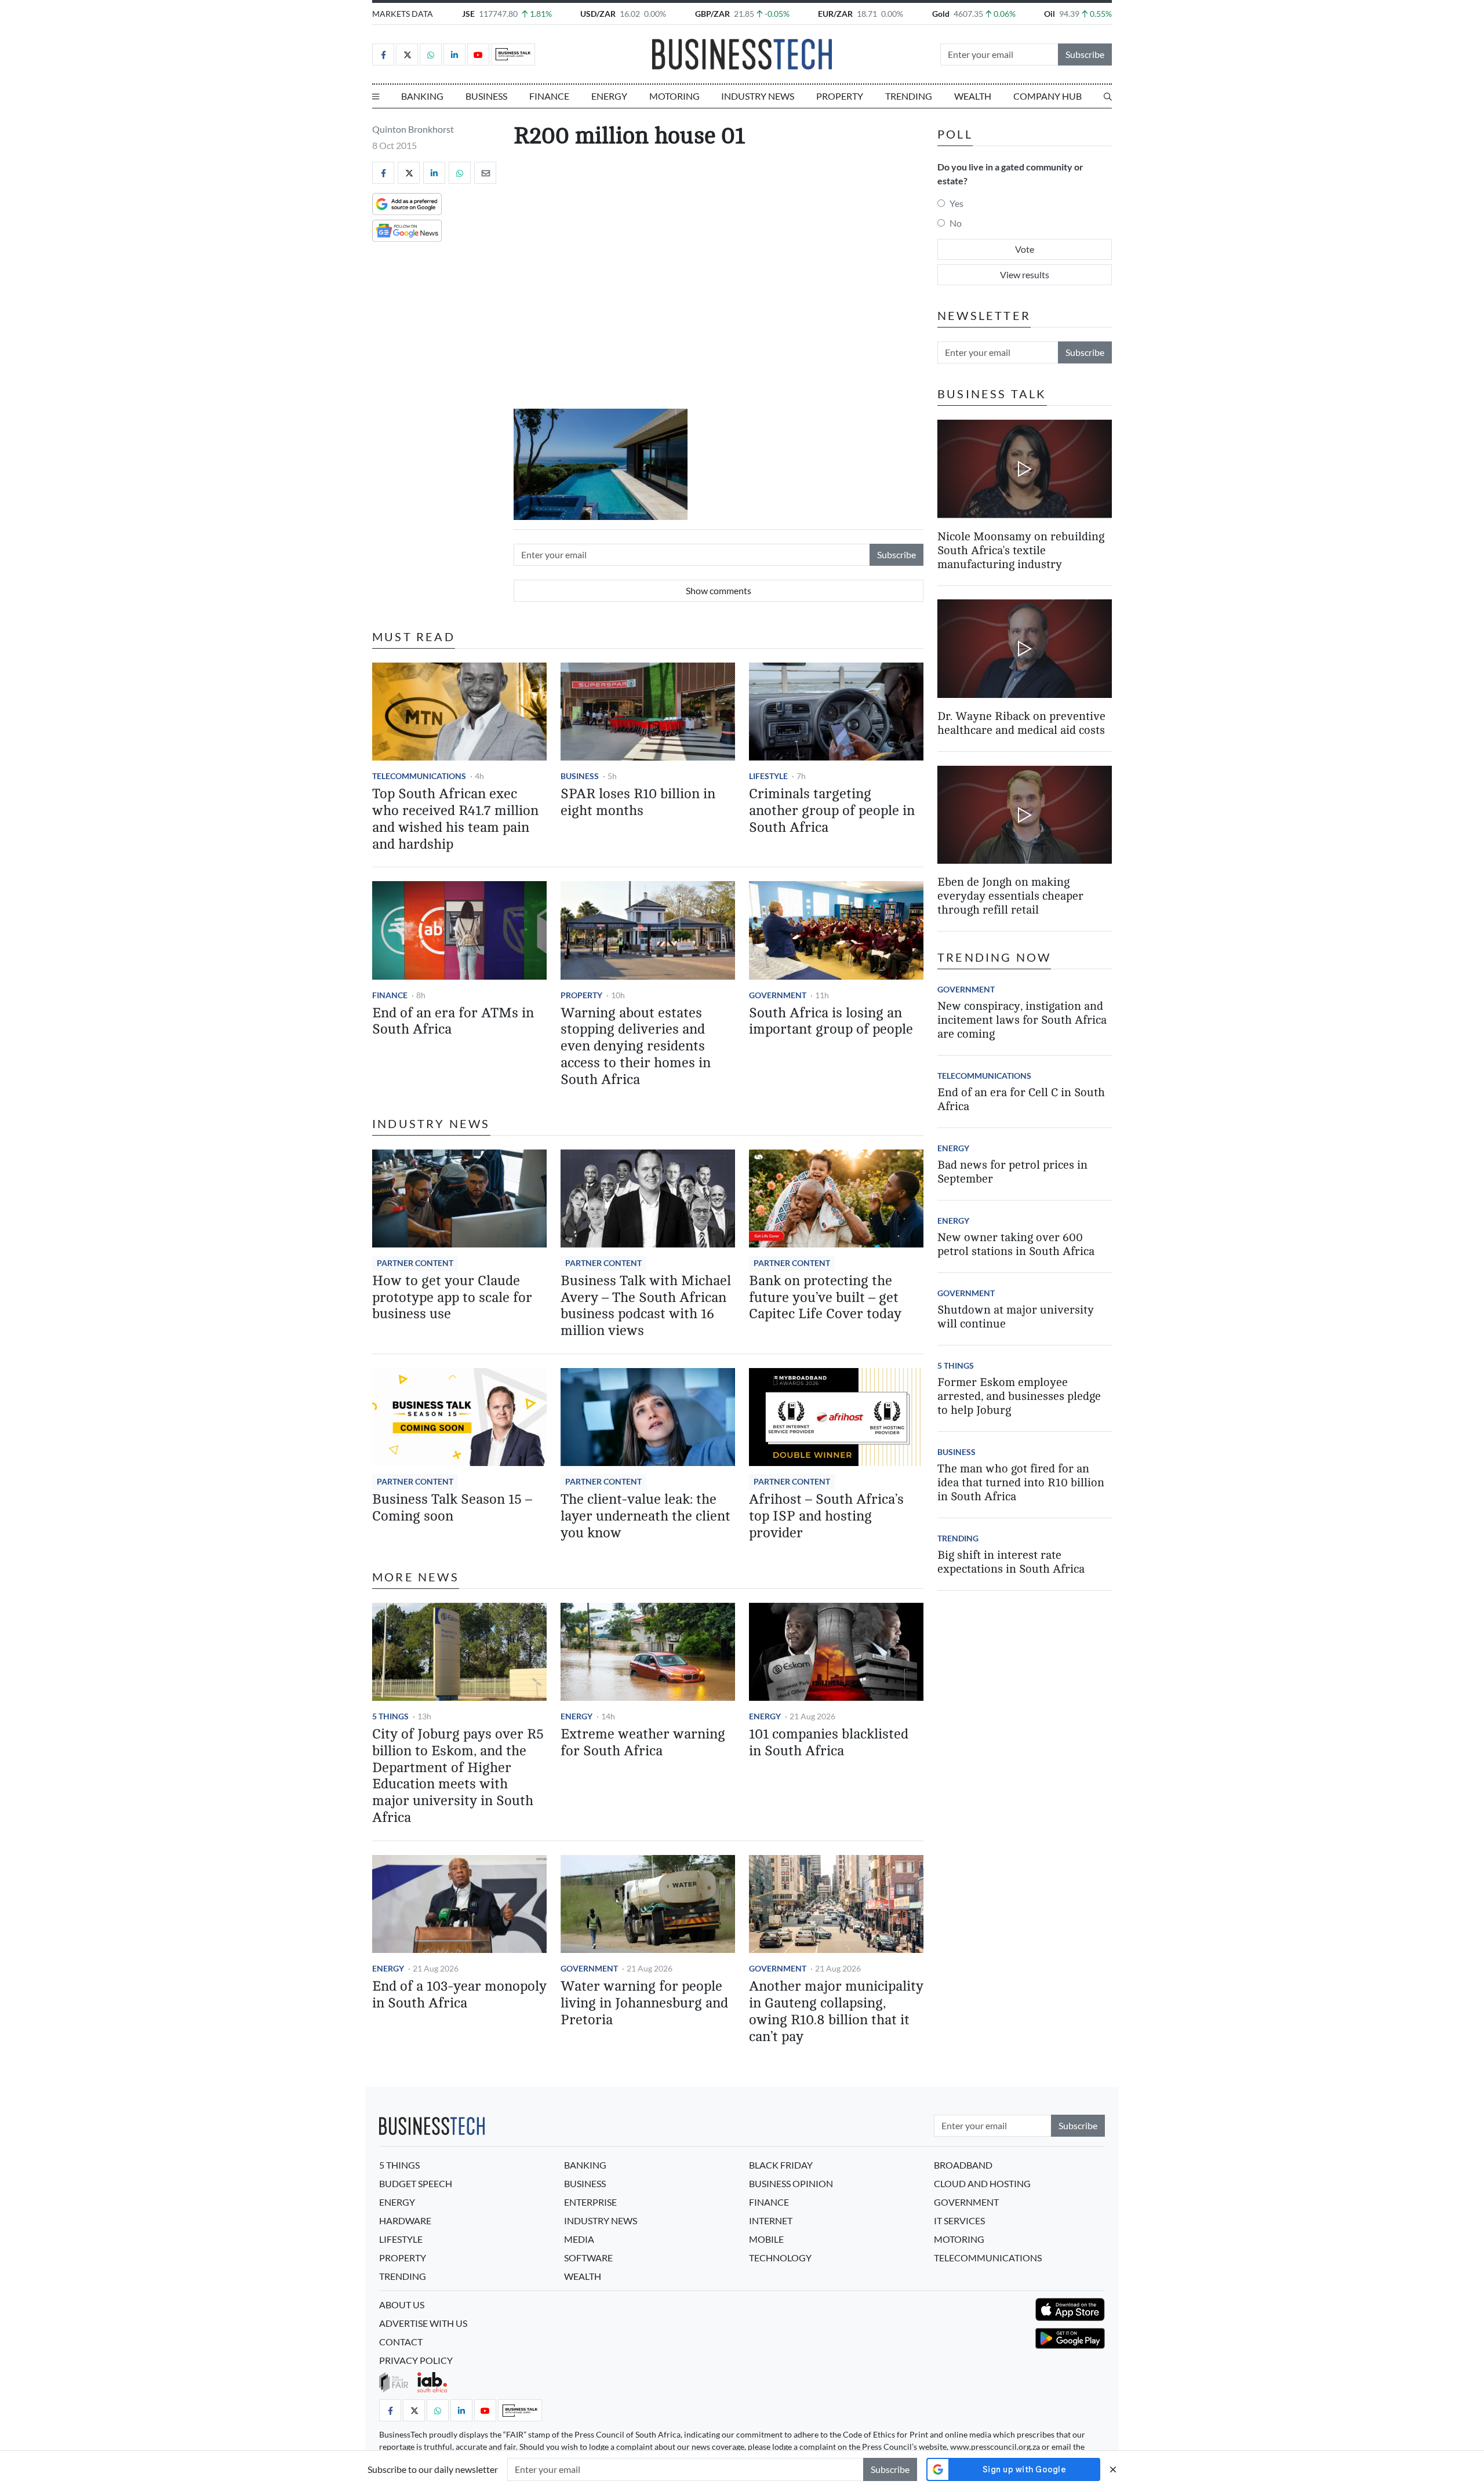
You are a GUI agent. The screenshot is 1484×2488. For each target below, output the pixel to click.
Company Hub (1047, 96)
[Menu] (376, 96)
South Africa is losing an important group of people (831, 1021)
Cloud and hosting (982, 2183)
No (956, 223)
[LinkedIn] (454, 54)
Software (588, 2258)
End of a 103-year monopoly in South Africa (459, 1995)
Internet (771, 2220)
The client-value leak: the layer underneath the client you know (645, 1516)
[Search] (1108, 96)
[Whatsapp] (431, 54)
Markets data (403, 14)
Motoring (674, 96)
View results (1025, 274)
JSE (468, 14)
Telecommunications (419, 776)
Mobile (766, 2239)
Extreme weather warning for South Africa (643, 1743)
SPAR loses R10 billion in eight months (638, 802)
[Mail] (485, 173)
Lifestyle (768, 776)
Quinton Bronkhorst (413, 129)
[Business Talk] (513, 54)
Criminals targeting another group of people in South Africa (832, 811)
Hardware (405, 2220)
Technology (780, 2258)
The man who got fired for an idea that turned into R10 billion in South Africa (1021, 1483)
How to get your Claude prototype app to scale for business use (452, 1298)
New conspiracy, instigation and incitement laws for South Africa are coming (1022, 1020)
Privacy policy (416, 2360)
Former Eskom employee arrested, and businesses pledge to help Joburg (1019, 1396)
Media (579, 2239)
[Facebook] (383, 54)
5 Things (390, 1716)
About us (402, 2305)
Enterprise (590, 2202)
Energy (609, 96)
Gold (941, 14)
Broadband (963, 2165)
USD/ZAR (598, 14)
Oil (1050, 14)
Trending (909, 96)
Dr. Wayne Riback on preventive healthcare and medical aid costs (1021, 723)
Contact (401, 2342)
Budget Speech (416, 2183)
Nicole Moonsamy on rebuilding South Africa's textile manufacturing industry (1021, 550)
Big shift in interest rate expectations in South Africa (1011, 1562)
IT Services (959, 2220)
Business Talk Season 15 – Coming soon (452, 1508)
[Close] (1113, 2469)
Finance (549, 96)
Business (486, 96)
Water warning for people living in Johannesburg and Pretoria (644, 2003)
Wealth (973, 96)
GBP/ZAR (712, 14)
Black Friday (781, 2165)
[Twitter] (407, 54)
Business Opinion (791, 2183)
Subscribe (1085, 54)
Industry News (758, 96)
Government (778, 995)
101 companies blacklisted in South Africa (829, 1743)
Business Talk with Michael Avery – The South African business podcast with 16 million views (646, 1306)
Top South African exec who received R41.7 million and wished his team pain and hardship (455, 819)
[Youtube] (478, 54)
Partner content (415, 1263)
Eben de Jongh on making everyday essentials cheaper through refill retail (1010, 896)
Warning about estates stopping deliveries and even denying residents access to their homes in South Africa (636, 1046)
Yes (956, 203)
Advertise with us (423, 2323)
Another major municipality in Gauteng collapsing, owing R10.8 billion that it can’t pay (836, 2011)
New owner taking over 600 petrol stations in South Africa (1016, 1244)
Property (840, 96)
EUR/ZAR (835, 14)
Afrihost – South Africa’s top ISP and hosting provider (826, 1516)
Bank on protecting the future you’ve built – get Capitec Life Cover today (825, 1298)
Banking (422, 96)
